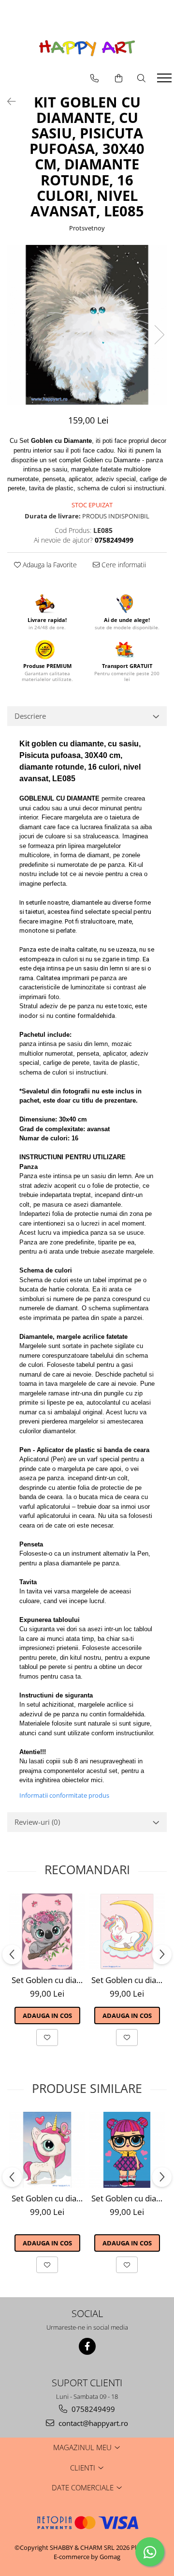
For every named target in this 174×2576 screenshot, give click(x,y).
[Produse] (166, 81)
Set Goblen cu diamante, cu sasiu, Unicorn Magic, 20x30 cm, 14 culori (48, 2198)
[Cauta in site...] (141, 78)
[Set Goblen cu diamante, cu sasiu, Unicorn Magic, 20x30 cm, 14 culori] (47, 2150)
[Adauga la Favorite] (47, 2037)
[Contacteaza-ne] (94, 78)
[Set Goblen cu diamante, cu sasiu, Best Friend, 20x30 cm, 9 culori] (127, 2150)
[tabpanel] (87, 325)
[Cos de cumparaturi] (119, 78)
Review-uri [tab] (37, 1822)
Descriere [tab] (30, 716)
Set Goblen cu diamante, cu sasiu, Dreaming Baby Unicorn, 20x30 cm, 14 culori (128, 1980)
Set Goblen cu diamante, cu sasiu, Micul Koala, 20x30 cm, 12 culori (48, 1980)
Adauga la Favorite (49, 565)
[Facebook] (87, 2346)
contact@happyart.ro (92, 2423)
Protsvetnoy (87, 228)
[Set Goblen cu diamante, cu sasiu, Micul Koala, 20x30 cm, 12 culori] (47, 1932)
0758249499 (92, 2409)
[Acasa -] (87, 48)
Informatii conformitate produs (64, 1795)
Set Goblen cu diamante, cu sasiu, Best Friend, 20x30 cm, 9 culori (128, 2198)
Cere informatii (123, 565)
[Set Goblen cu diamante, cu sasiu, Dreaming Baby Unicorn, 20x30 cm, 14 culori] (127, 1932)
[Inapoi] (7, 101)
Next (159, 335)
